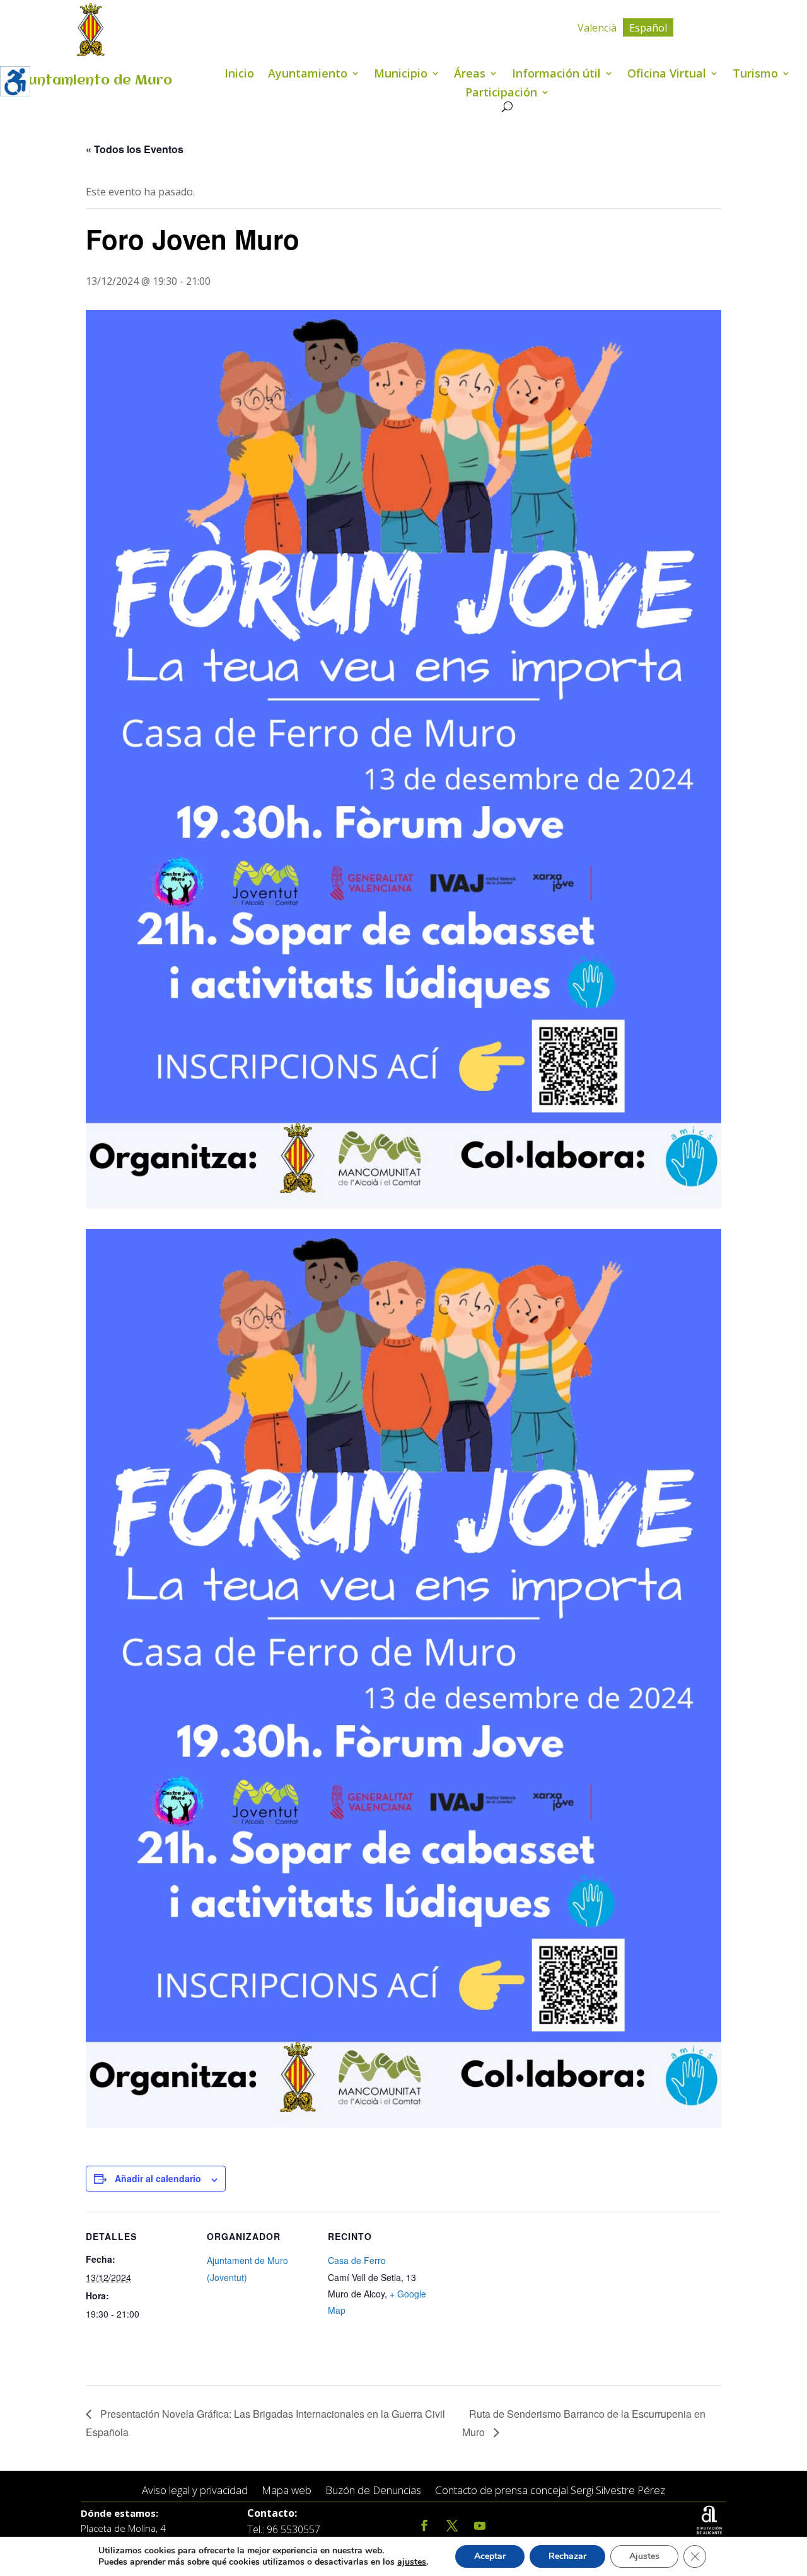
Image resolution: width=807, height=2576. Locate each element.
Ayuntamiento (308, 75)
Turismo (755, 75)
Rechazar (567, 2556)
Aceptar (490, 2556)
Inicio (239, 75)
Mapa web (287, 2491)
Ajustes (644, 2556)
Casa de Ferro (357, 2260)
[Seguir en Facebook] (424, 2526)
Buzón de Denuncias (373, 2491)
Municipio (401, 75)
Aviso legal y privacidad (195, 2491)
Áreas (470, 75)
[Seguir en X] (452, 2526)
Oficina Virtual (667, 75)
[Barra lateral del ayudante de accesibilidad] (15, 81)
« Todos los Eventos (135, 149)
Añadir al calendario (158, 2178)
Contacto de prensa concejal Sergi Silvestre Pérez (550, 2491)
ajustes (412, 2562)
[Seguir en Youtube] (480, 2526)
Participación (501, 94)
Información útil (556, 75)
